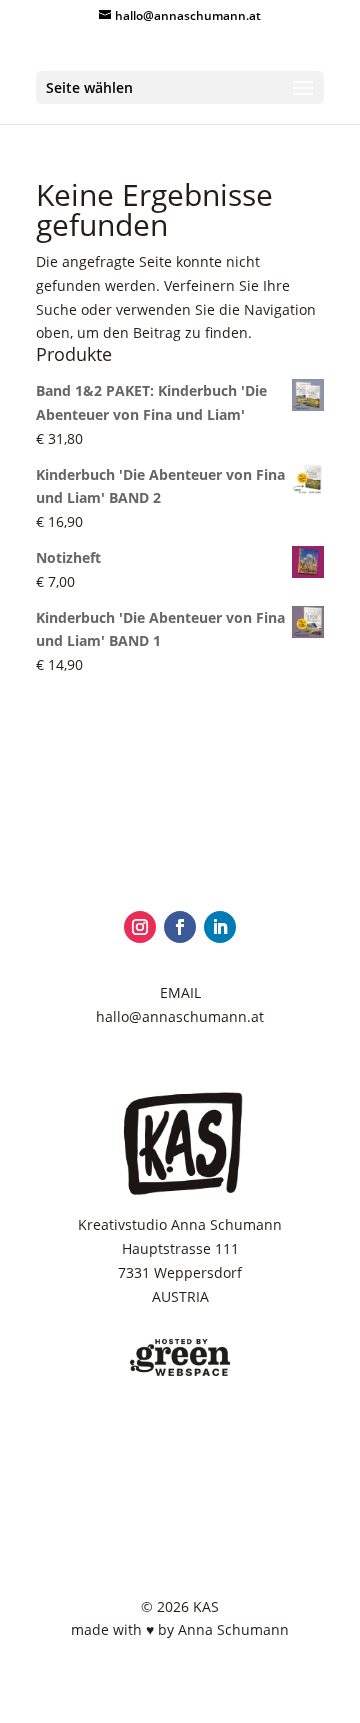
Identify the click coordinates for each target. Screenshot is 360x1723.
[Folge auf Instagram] (140, 927)
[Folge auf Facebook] (180, 927)
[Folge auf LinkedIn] (220, 927)
